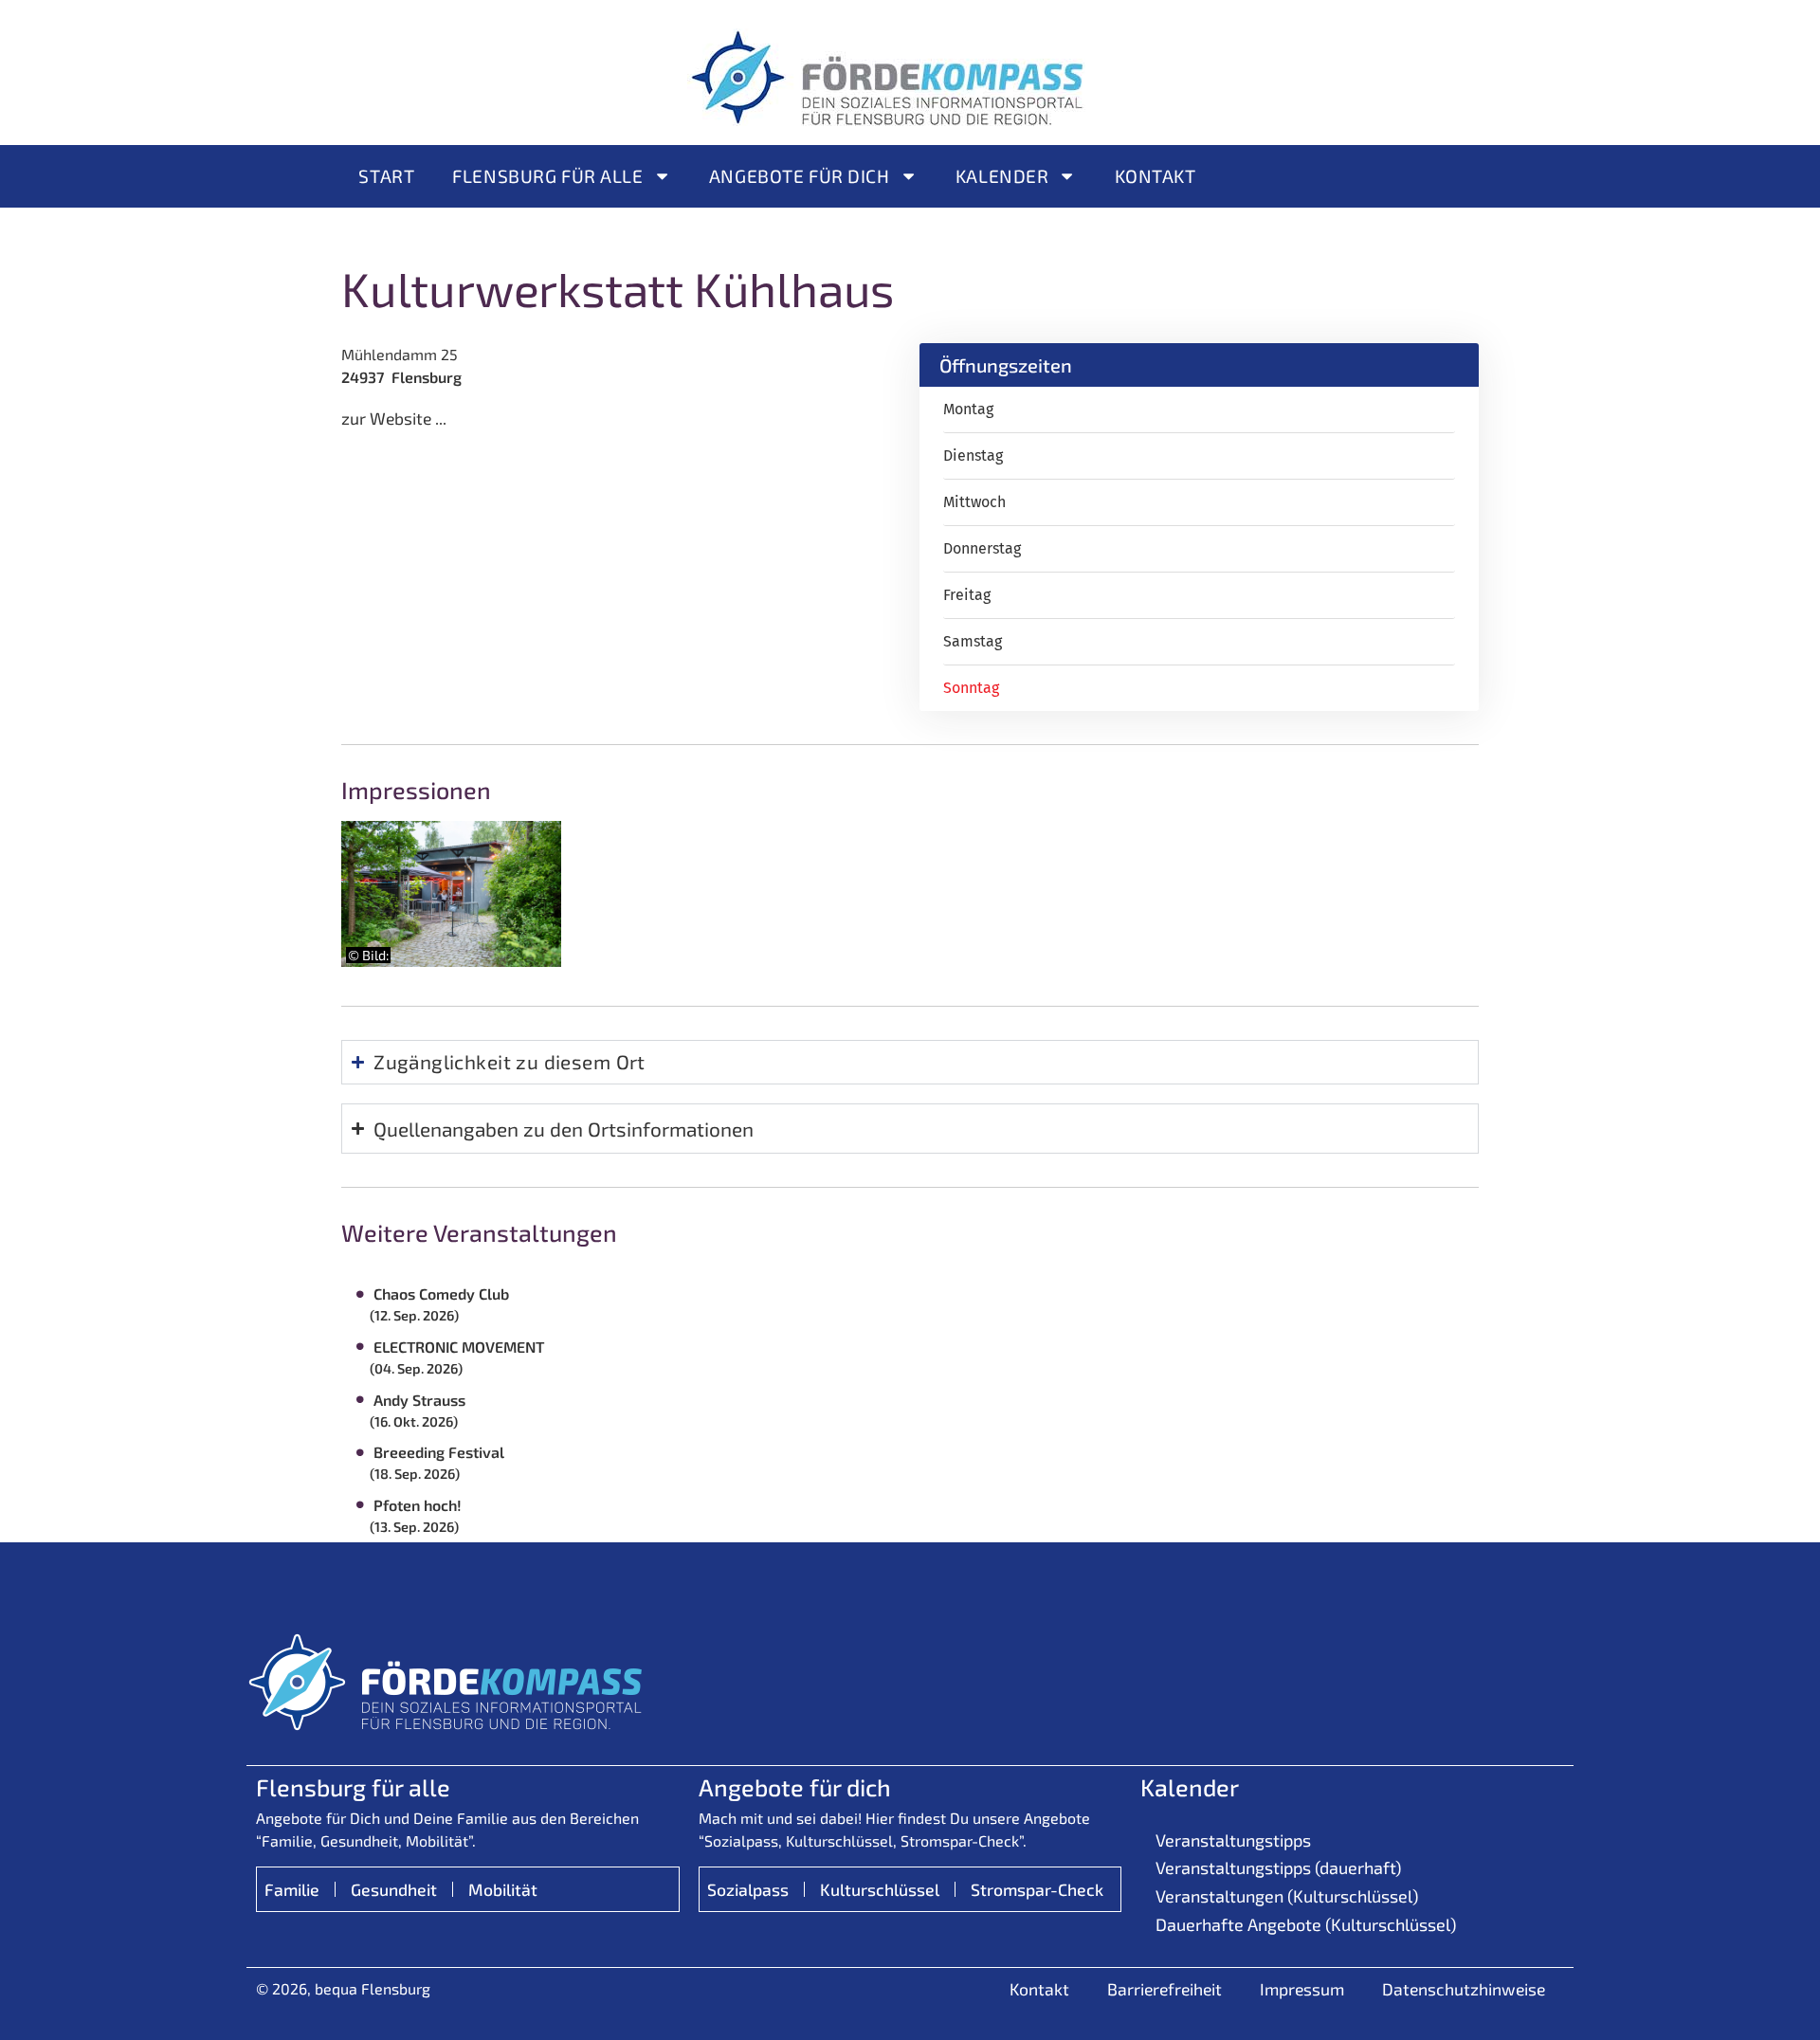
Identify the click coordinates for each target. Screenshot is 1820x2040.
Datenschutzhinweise (1464, 1989)
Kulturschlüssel (880, 1889)
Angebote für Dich (800, 176)
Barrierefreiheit (1165, 1989)
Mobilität (503, 1889)
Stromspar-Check (1037, 1889)
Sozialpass (748, 1889)
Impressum (1302, 1989)
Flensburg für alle (547, 176)
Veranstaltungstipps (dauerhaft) (1278, 1867)
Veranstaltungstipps (1233, 1840)
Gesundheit (394, 1889)
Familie (292, 1889)
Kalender (1002, 176)
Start (386, 176)
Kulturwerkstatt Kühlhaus (618, 288)
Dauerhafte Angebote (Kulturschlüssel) (1306, 1924)
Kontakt (1156, 176)
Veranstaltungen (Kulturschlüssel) (1287, 1896)
